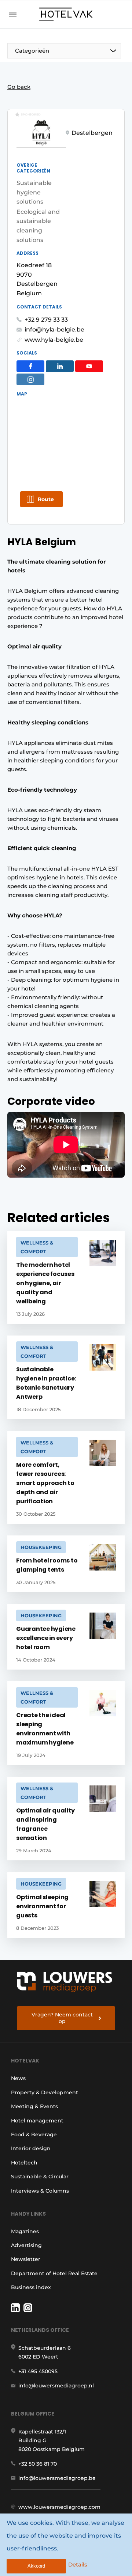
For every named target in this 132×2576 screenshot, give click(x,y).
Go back (19, 87)
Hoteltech (24, 2163)
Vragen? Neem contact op (62, 2018)
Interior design (31, 2148)
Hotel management (37, 2121)
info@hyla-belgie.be (54, 329)
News (18, 2078)
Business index (31, 2287)
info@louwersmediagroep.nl (56, 2386)
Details (78, 2564)
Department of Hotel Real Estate (54, 2273)
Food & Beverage (34, 2134)
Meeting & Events (34, 2106)
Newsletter (26, 2259)
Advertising (26, 2245)
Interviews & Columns (40, 2191)
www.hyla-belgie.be (54, 340)
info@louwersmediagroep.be (57, 2478)
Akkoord (36, 2566)
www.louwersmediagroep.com (59, 2507)
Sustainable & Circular (40, 2177)
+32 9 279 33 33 (46, 320)
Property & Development (45, 2092)
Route (46, 499)
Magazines (25, 2231)
